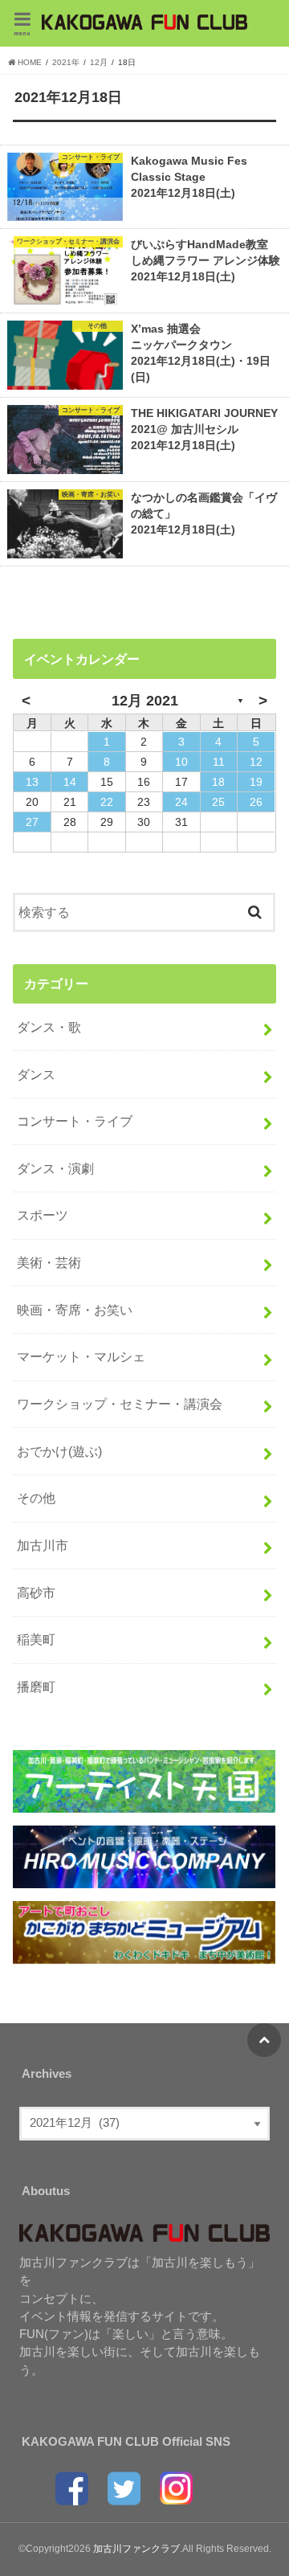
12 (256, 762)
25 (218, 802)
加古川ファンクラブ (136, 2549)
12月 (99, 62)
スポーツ (43, 1215)
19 (256, 782)
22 (107, 802)
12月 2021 (145, 701)
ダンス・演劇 (55, 1168)
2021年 (66, 62)
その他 (36, 1498)
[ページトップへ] (264, 2040)
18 (218, 782)
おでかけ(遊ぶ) (59, 1451)
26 (256, 802)
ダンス (36, 1074)
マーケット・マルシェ (81, 1356)
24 (181, 802)
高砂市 (36, 1593)
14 (70, 782)
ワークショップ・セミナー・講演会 (120, 1404)
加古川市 (43, 1545)
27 (32, 822)
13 (32, 782)
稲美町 (36, 1639)
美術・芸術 (49, 1262)
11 (219, 762)
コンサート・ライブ (75, 1121)
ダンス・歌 (49, 1027)
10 (181, 762)
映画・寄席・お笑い (75, 1310)
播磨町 (36, 1687)
